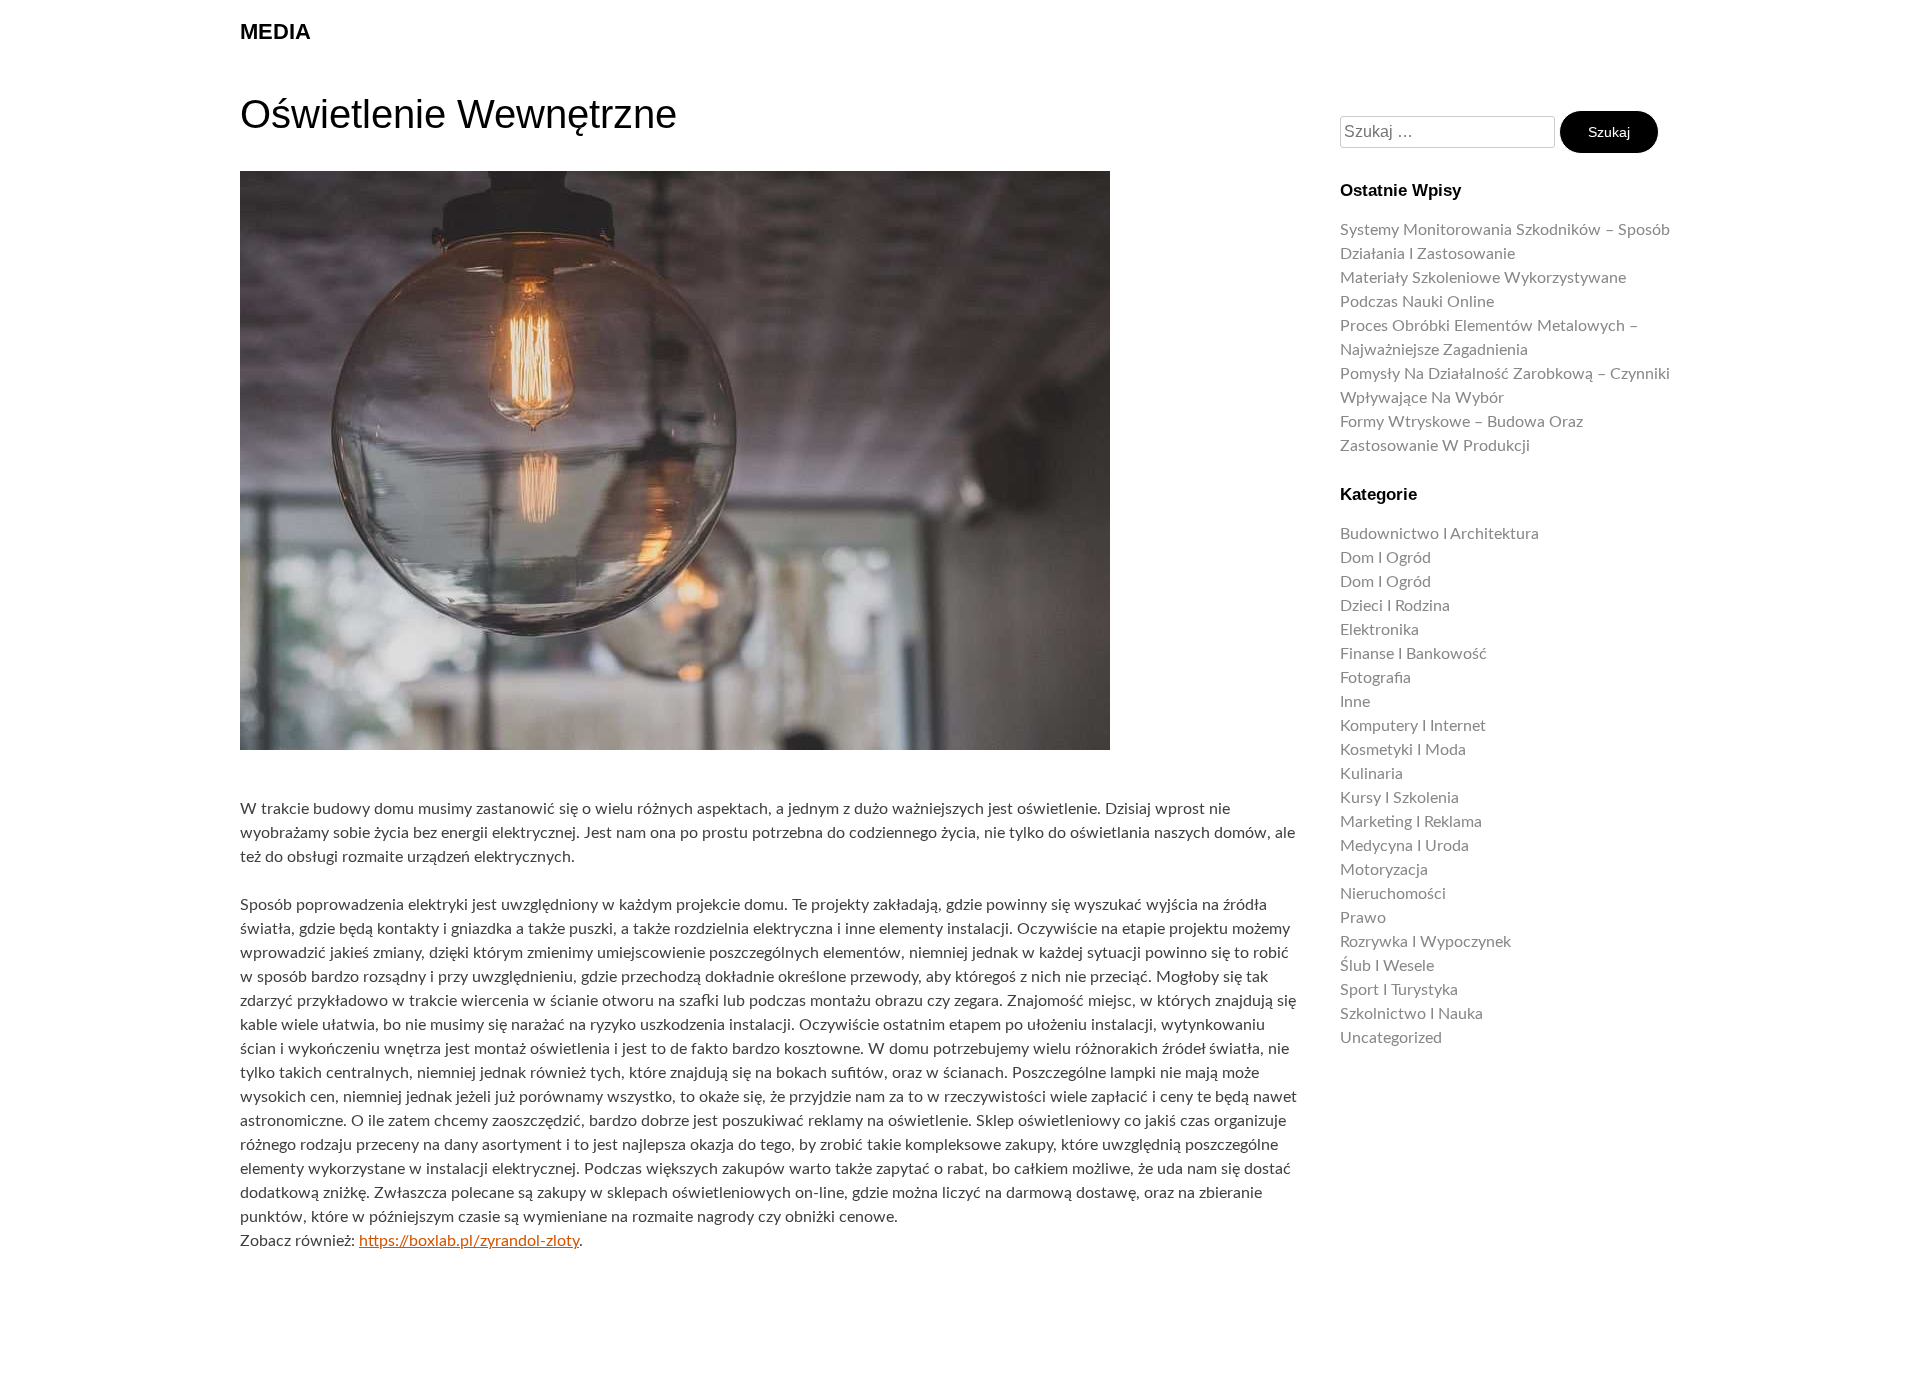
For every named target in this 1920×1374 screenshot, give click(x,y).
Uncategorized (1391, 1038)
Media (275, 31)
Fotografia (1375, 678)
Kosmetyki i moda (1403, 750)
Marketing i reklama (1411, 822)
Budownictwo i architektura (1439, 534)
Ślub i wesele (1387, 966)
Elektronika (1379, 630)
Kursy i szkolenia (1399, 798)
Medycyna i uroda (1404, 846)
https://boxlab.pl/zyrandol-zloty (469, 1241)
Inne (1355, 702)
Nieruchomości (1393, 894)
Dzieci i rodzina (1395, 606)
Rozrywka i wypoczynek (1425, 942)
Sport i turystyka (1399, 990)
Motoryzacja (1384, 870)
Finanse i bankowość (1413, 654)
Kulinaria (1371, 774)
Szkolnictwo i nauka (1411, 1014)
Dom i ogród (1385, 558)
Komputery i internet (1413, 726)
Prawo (1363, 918)
